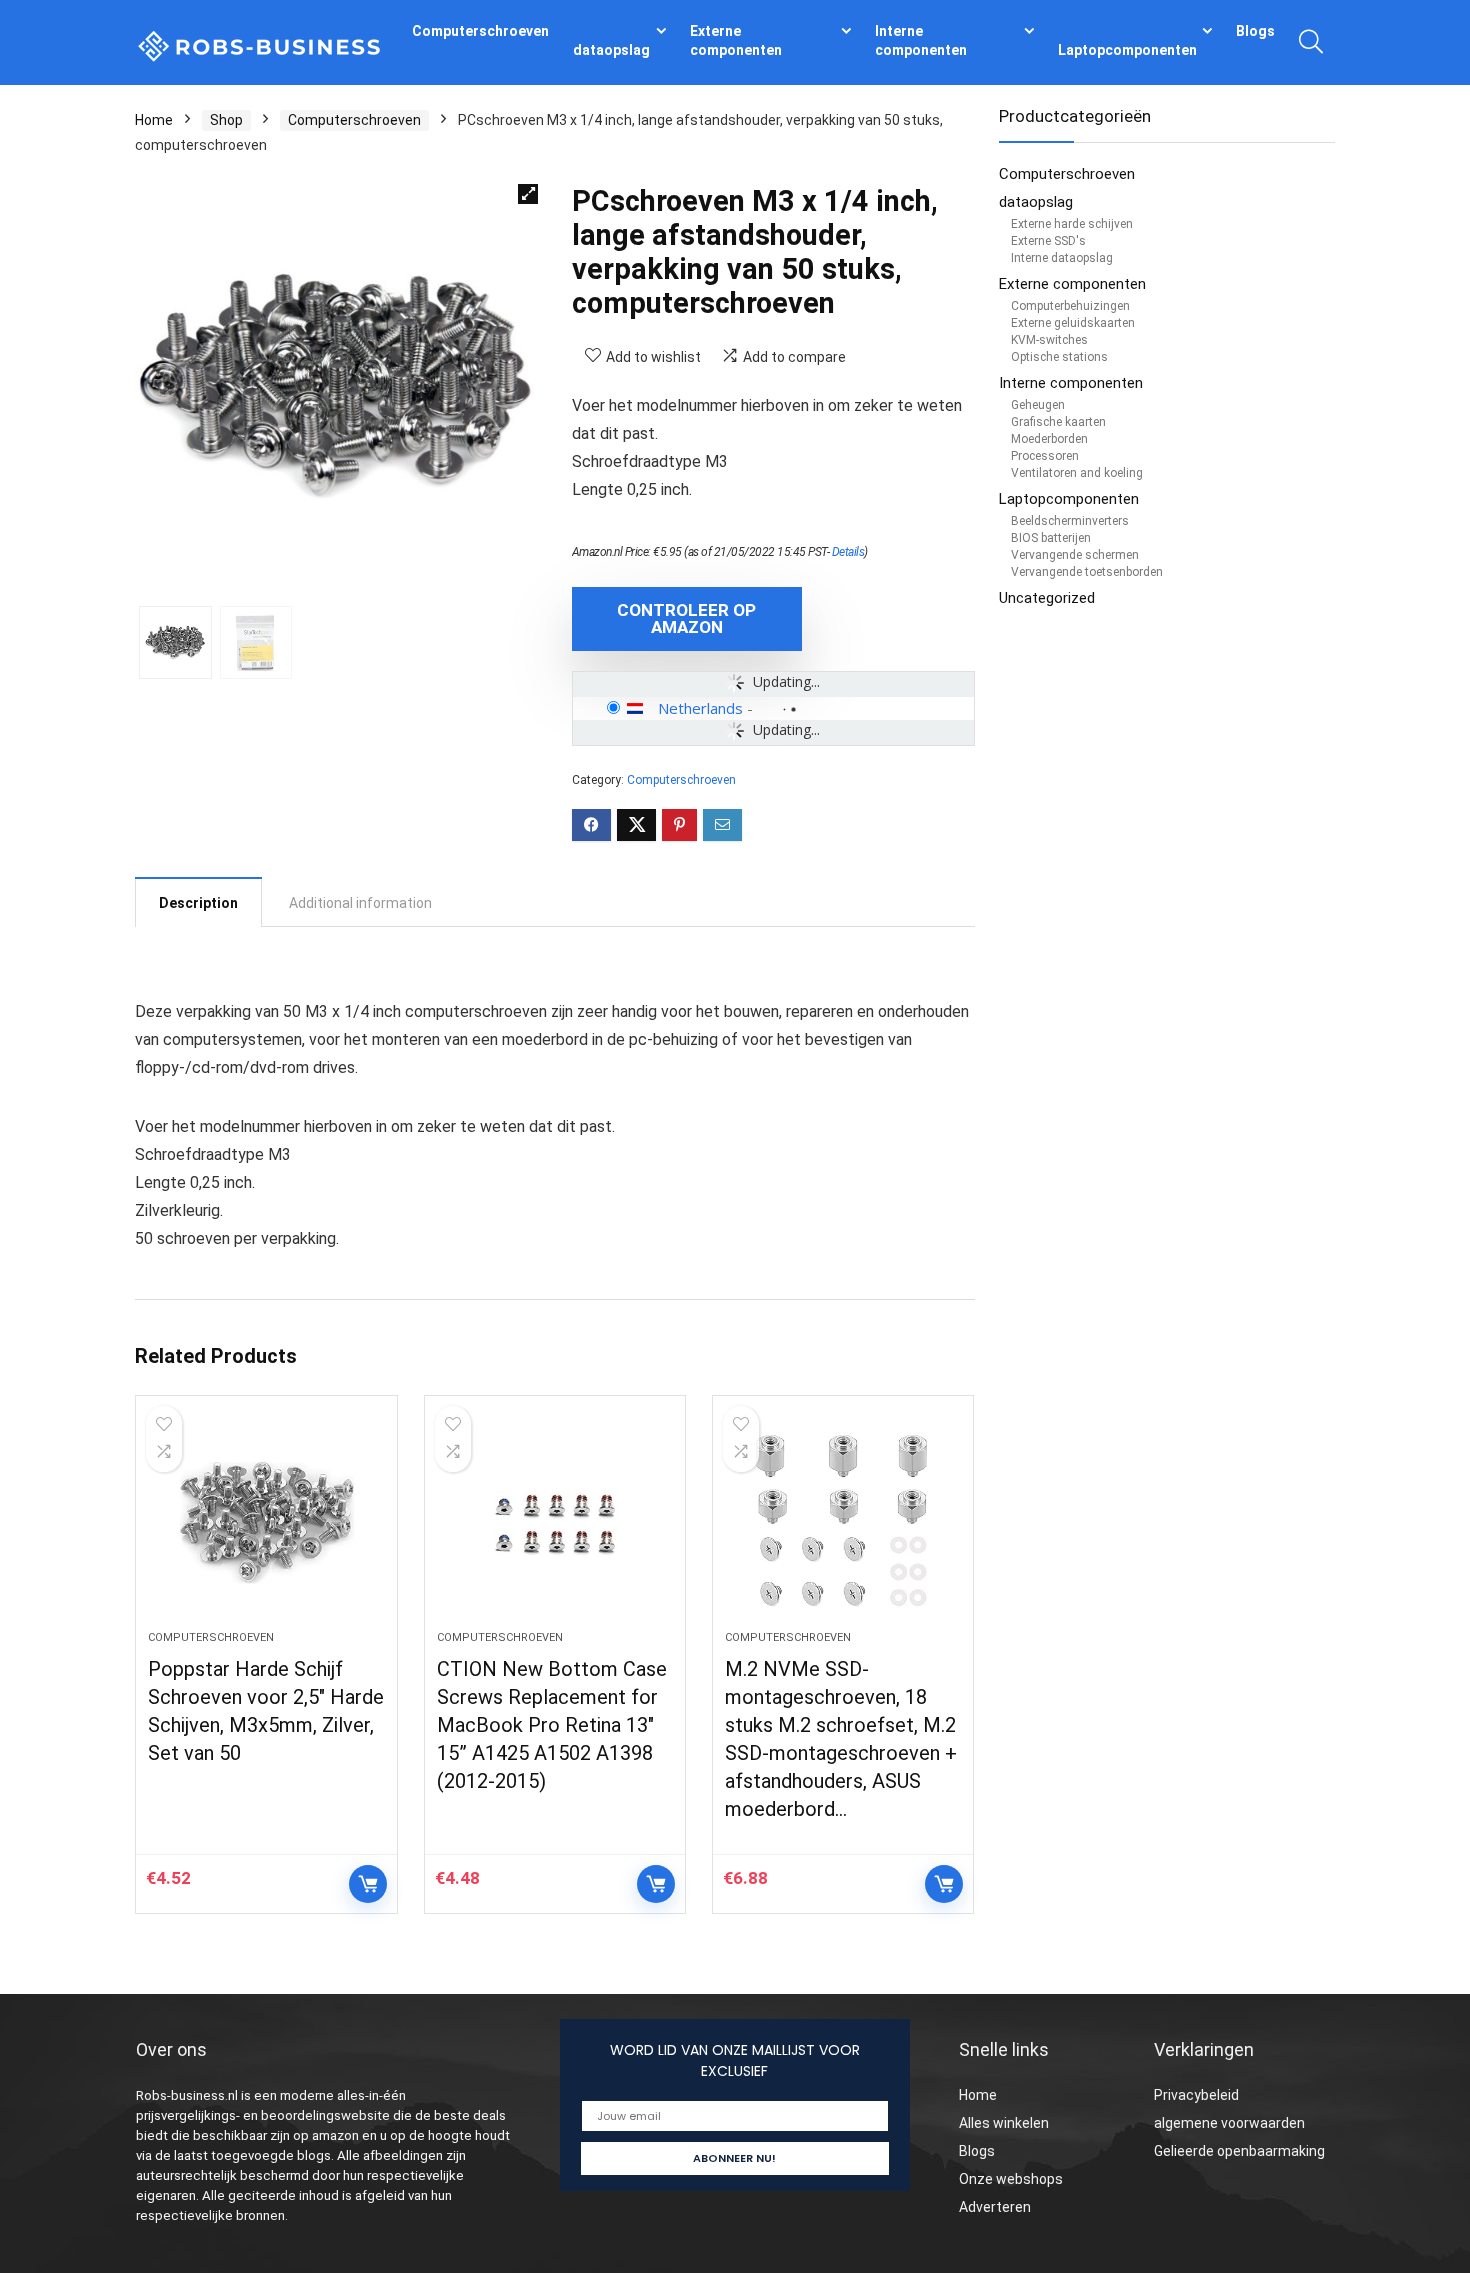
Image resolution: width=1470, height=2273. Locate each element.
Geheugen (1038, 405)
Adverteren (995, 2207)
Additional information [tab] (360, 903)
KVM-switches (1049, 340)
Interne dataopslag (1062, 258)
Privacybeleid (1196, 2095)
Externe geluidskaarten (1073, 323)
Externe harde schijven (1072, 224)
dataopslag (611, 50)
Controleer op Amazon (686, 618)
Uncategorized (1047, 598)
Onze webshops (1011, 2179)
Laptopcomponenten (1127, 50)
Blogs (1255, 31)
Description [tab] (198, 903)
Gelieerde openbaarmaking (1239, 2151)
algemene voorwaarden (1229, 2123)
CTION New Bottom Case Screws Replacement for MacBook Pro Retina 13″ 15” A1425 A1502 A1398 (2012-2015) (552, 1725)
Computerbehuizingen (1070, 306)
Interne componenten (921, 40)
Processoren (1045, 456)
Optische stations (1059, 357)
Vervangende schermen (1075, 555)
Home (154, 120)
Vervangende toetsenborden (1087, 572)
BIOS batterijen (1051, 538)
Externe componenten (736, 40)
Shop (226, 120)
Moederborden (1049, 439)
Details (848, 552)
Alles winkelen (1004, 2123)
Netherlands (700, 708)
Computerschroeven (480, 31)
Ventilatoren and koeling (1077, 473)
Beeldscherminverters (1070, 521)
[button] (528, 194)
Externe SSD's (1048, 241)
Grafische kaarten (1058, 422)
